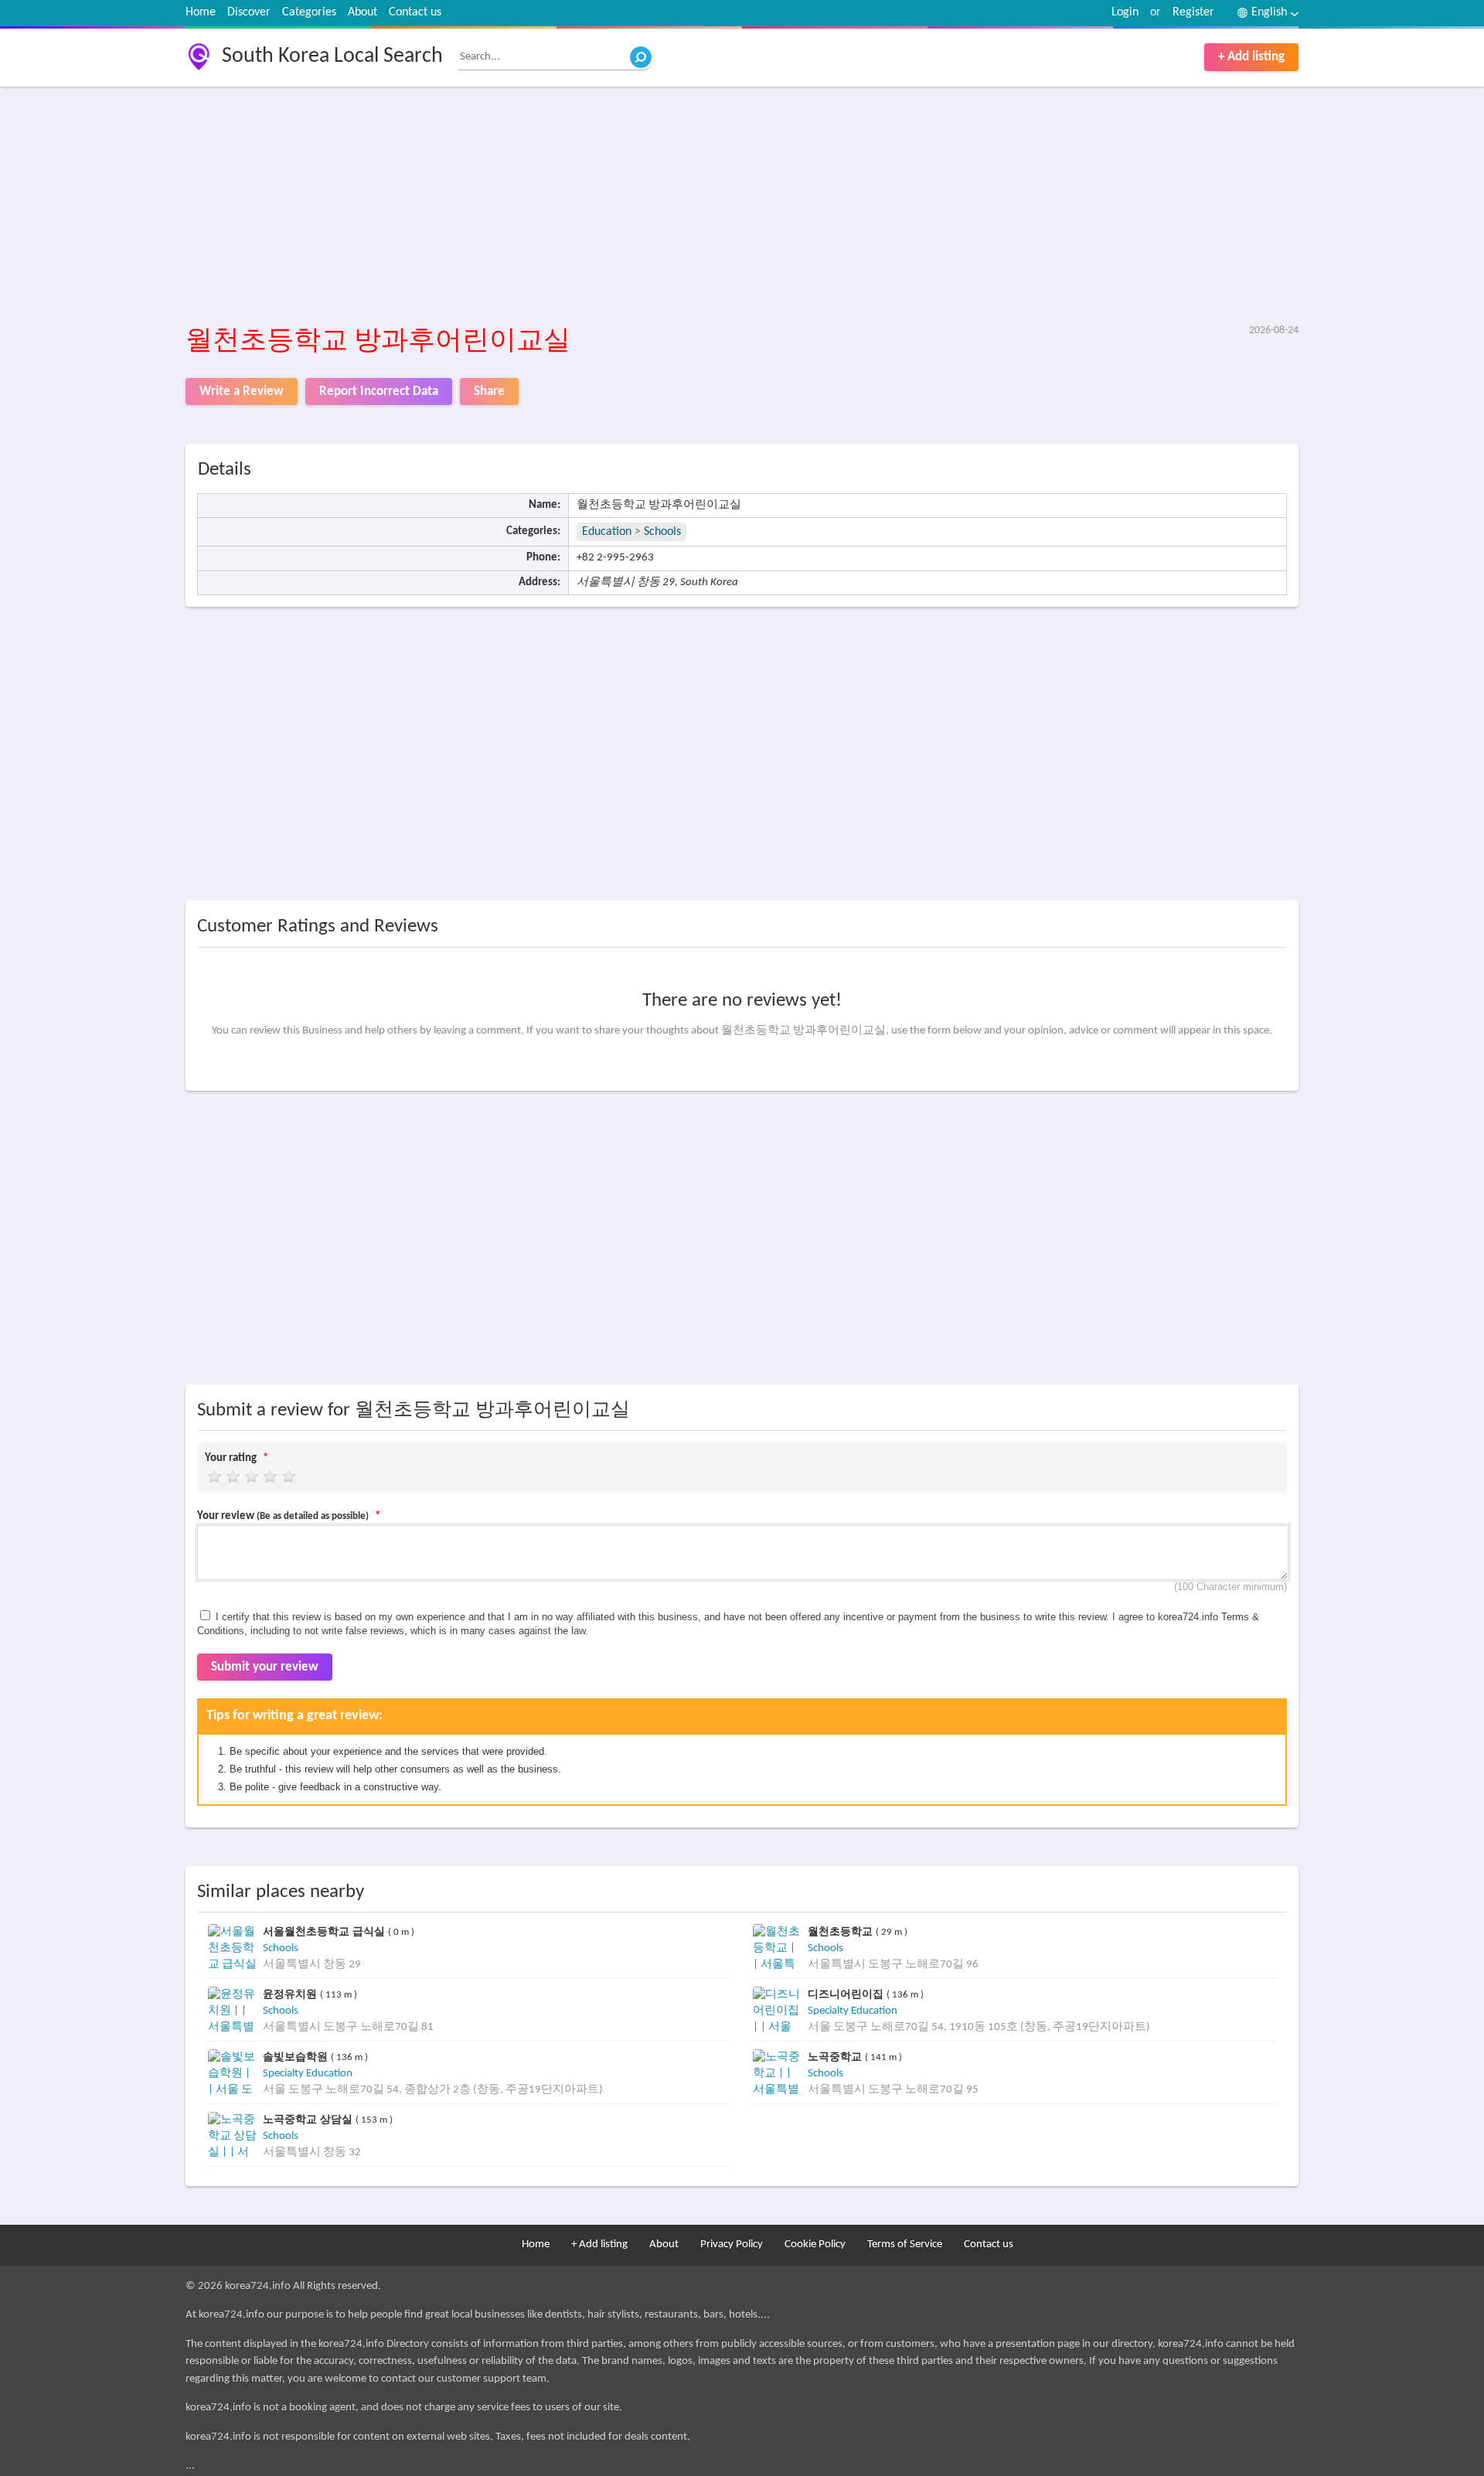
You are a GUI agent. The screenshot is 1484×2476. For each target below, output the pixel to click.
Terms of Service (905, 2244)
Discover (249, 12)
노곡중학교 (836, 2057)
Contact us (415, 12)
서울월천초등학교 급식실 (325, 1931)
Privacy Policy (732, 2244)
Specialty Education (853, 2011)
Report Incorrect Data (379, 392)
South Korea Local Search (332, 56)
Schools (662, 532)
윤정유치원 (291, 1994)
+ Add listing (1251, 57)
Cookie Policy (815, 2244)
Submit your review (265, 1667)
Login (1125, 12)
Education (607, 532)
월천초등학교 (842, 1931)
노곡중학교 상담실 (309, 2119)
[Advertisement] (649, 206)
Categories (309, 12)
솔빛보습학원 (297, 2057)
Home (201, 12)
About (362, 12)
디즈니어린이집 (847, 1994)
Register (1193, 12)
